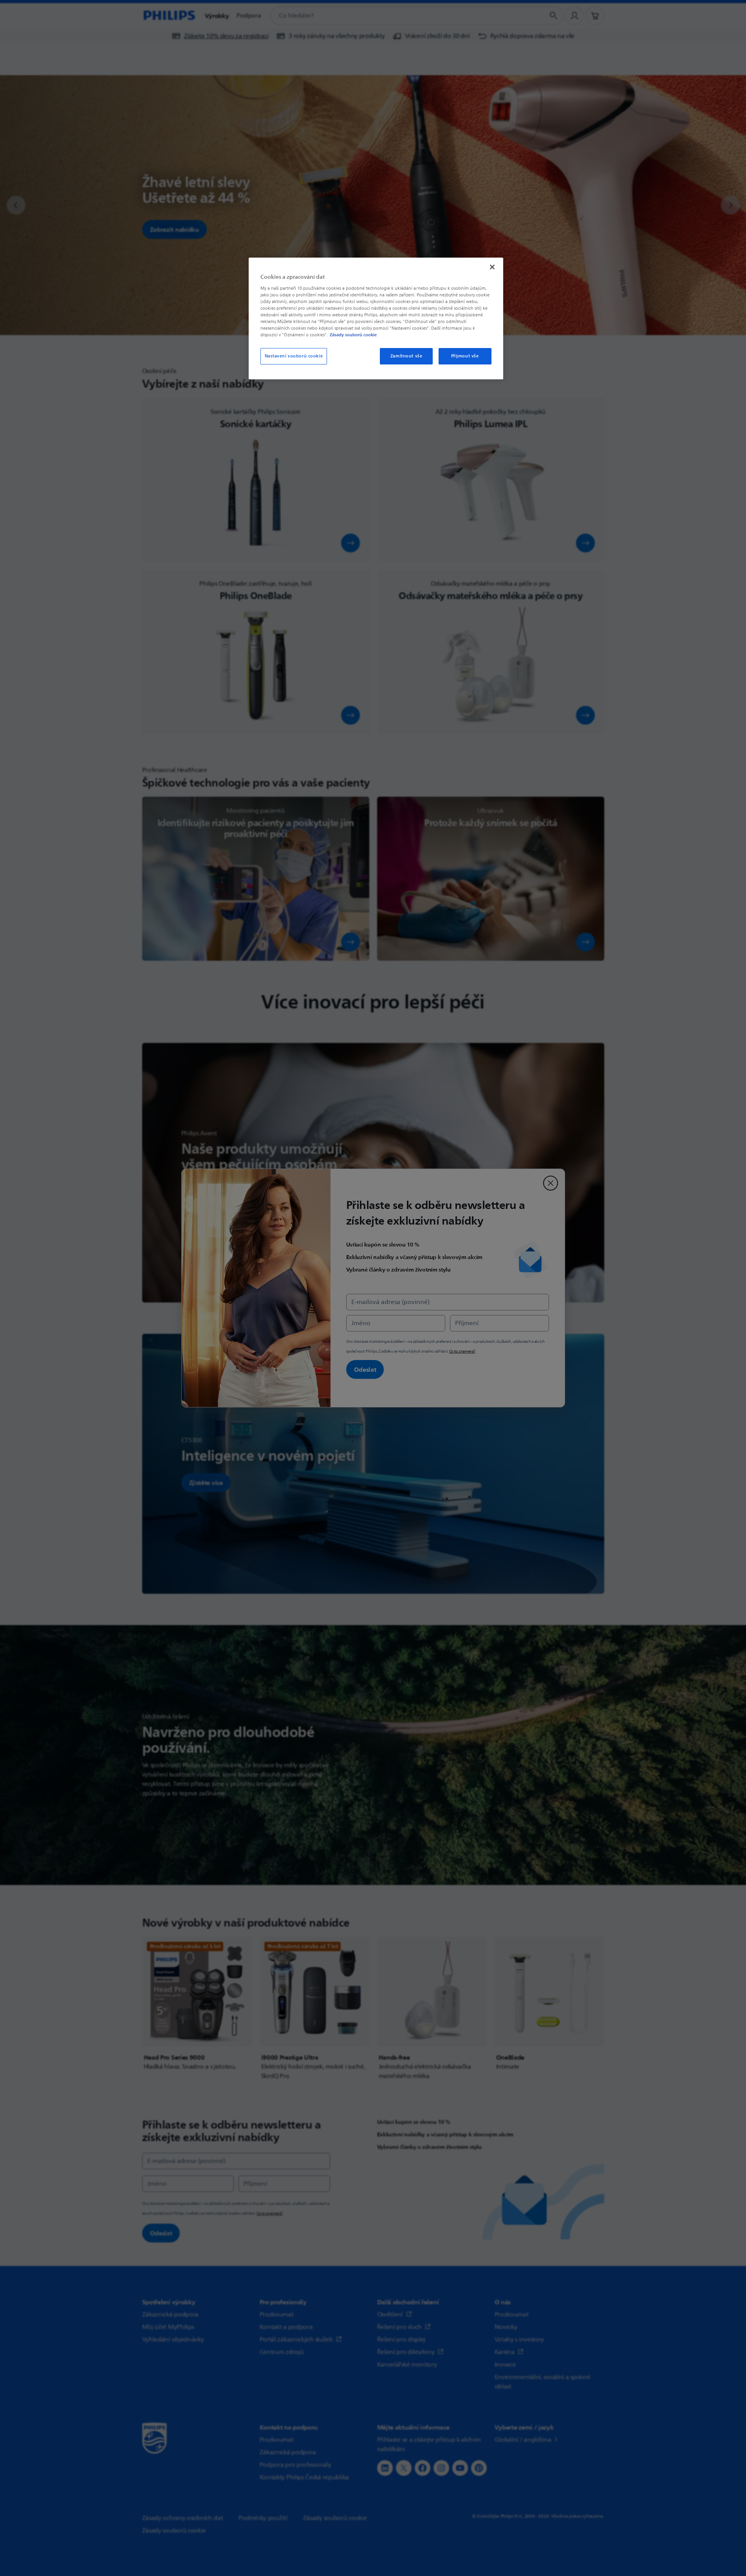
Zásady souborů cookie (353, 335)
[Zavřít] (492, 267)
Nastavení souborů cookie (294, 356)
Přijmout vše (465, 356)
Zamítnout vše (406, 356)
